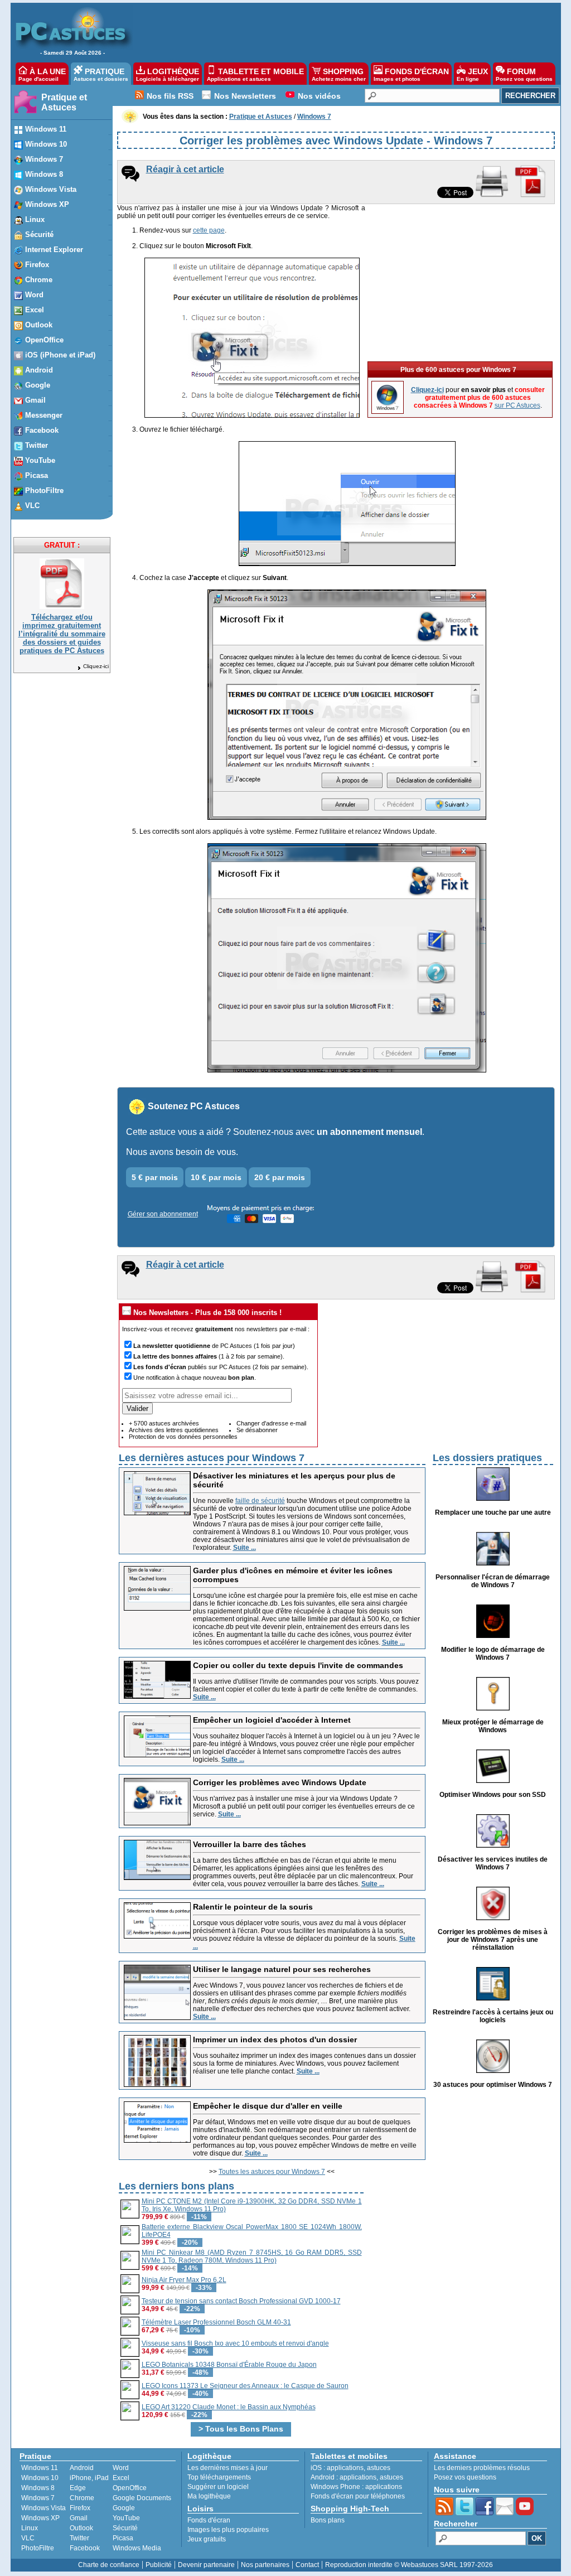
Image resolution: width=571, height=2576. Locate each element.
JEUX (472, 74)
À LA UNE (42, 74)
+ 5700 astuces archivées (164, 1423)
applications (345, 2468)
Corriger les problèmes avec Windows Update (280, 1782)
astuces (379, 2468)
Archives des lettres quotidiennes (174, 1430)
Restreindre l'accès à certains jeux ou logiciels (493, 2016)
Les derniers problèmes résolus (482, 2468)
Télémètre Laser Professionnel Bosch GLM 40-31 (216, 2322)
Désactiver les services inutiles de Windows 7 (493, 1863)
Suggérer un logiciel (218, 2487)
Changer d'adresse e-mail (271, 1423)
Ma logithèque (209, 2496)
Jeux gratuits (207, 2539)
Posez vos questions (465, 2477)
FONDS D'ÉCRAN (411, 74)
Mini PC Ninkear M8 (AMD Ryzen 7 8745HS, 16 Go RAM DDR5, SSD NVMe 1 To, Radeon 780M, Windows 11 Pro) (252, 2256)
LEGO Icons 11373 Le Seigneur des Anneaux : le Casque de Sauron (245, 2386)
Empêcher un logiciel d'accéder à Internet (272, 1720)
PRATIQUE (101, 74)
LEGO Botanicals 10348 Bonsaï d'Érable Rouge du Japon (229, 2365)
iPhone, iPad (89, 2478)
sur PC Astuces (517, 405)
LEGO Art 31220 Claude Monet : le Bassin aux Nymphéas (229, 2407)
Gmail (79, 2518)
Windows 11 (40, 2468)
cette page (209, 230)
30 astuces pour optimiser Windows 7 (493, 2085)
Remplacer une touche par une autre (493, 1512)
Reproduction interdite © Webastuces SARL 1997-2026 (409, 2565)
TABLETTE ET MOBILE (255, 74)
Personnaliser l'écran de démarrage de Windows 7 (493, 1581)
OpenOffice (130, 2488)
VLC (28, 2538)
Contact (307, 2565)
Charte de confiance (109, 2565)
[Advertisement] (341, 31)
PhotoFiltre (38, 2548)
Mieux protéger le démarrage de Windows (493, 1726)
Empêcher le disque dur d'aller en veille (268, 2106)
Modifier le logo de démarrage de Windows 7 (493, 1654)
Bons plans (328, 2520)
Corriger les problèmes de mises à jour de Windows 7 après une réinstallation (493, 1940)
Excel (121, 2478)
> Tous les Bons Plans (241, 2429)
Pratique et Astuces (64, 102)
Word (121, 2468)
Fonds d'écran (209, 2520)
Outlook (81, 2528)
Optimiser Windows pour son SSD (493, 1795)
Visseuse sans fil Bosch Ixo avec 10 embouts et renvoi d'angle (235, 2343)
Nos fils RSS (170, 96)
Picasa (123, 2538)
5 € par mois (155, 1177)
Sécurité (125, 2528)
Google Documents (142, 2498)
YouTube (126, 2518)
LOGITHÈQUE (168, 74)
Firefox (80, 2508)
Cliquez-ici (96, 666)
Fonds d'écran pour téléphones (358, 2496)
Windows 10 (40, 2478)
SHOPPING (339, 74)
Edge (78, 2488)
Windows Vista (43, 2508)
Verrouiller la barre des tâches (250, 1844)
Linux (30, 2528)
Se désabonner (257, 1430)
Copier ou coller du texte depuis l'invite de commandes (298, 1665)
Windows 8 (38, 2488)
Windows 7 (38, 2498)
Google (124, 2508)
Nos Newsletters (245, 96)
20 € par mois (280, 1177)
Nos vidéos (319, 96)
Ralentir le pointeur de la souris (253, 1907)
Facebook (85, 2548)
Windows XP (40, 2518)
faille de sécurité (260, 1501)
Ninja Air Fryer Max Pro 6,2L (184, 2280)
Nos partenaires (265, 2565)
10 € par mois (216, 1177)
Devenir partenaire (206, 2565)
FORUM (524, 74)
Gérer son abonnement (163, 1214)
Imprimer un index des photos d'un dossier (275, 2039)
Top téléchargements (219, 2477)
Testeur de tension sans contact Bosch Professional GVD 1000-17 (241, 2301)
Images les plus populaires (228, 2530)
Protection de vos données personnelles (183, 1437)
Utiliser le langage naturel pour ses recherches (282, 1969)
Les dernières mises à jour (228, 2468)
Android (82, 2468)
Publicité (159, 2565)
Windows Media (137, 2548)
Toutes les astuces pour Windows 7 (272, 2172)
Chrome (82, 2498)
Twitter (79, 2538)
